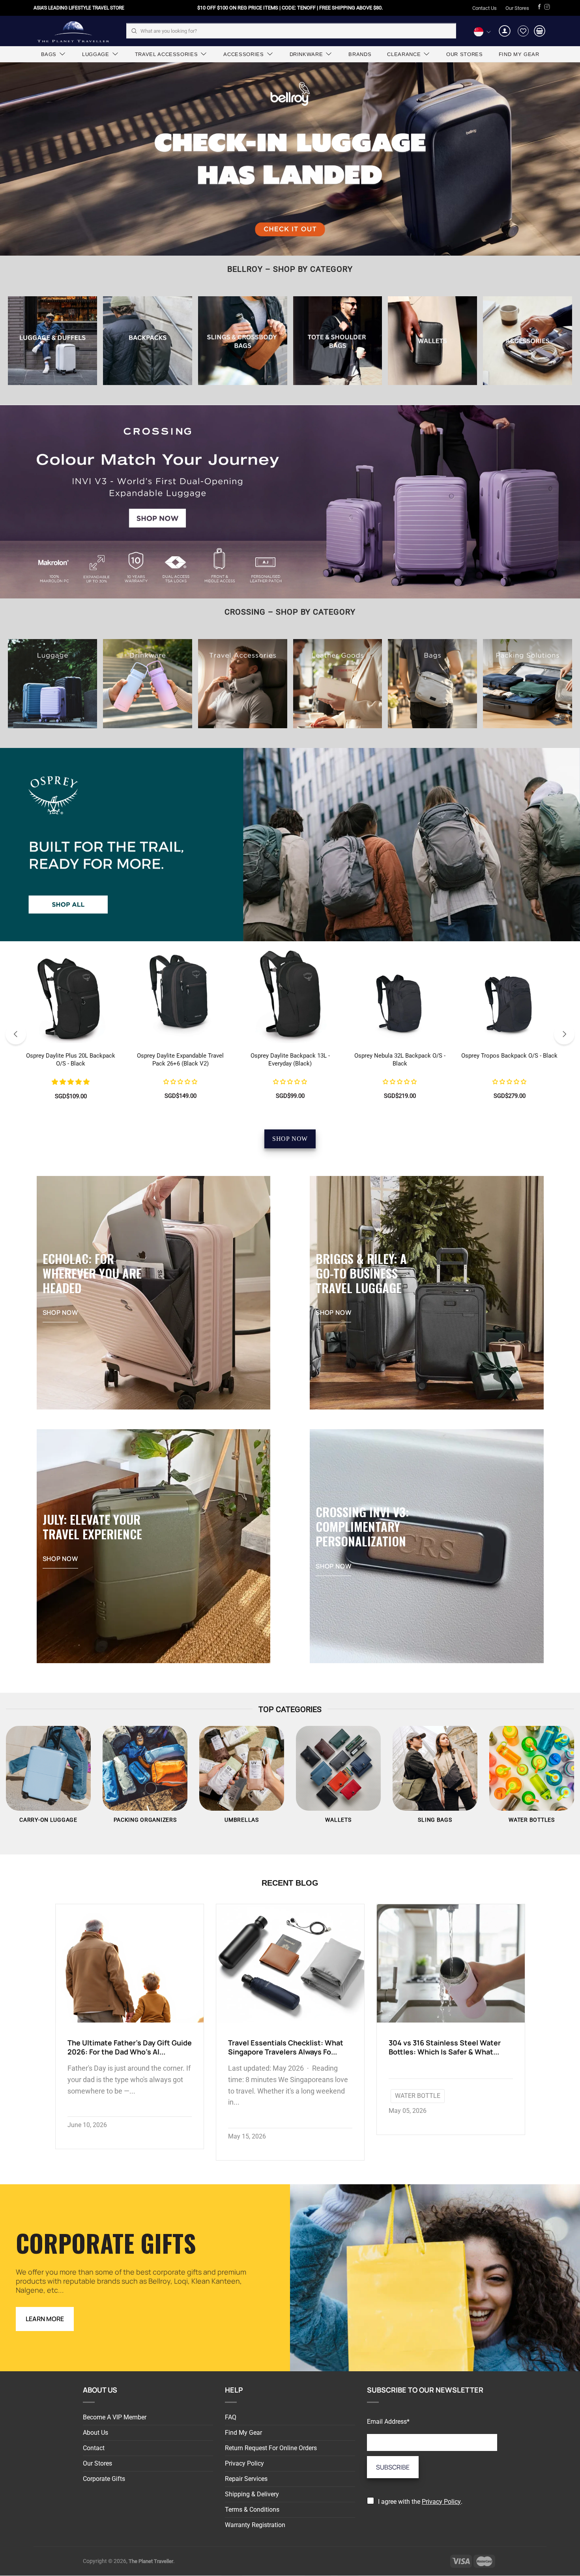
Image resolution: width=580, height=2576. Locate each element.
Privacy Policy (244, 2463)
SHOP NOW (290, 1139)
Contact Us (485, 8)
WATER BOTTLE (418, 2096)
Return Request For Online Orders (271, 2448)
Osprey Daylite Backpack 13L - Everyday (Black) (290, 1060)
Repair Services (246, 2479)
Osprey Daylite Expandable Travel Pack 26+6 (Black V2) (180, 1060)
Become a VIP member (115, 2417)
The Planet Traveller (73, 31)
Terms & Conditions (252, 2510)
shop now (60, 1312)
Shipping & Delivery (252, 2494)
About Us (95, 2433)
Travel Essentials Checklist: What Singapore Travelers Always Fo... (286, 2047)
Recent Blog (290, 1883)
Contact (94, 2448)
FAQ (231, 2417)
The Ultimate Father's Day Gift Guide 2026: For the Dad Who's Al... (130, 2047)
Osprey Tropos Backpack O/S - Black (509, 1056)
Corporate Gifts (104, 2479)
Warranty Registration (255, 2525)
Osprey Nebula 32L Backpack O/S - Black (400, 1060)
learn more (45, 2319)
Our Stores (517, 8)
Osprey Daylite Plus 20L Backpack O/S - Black (71, 1060)
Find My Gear (243, 2433)
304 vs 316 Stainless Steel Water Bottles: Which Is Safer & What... (445, 2047)
